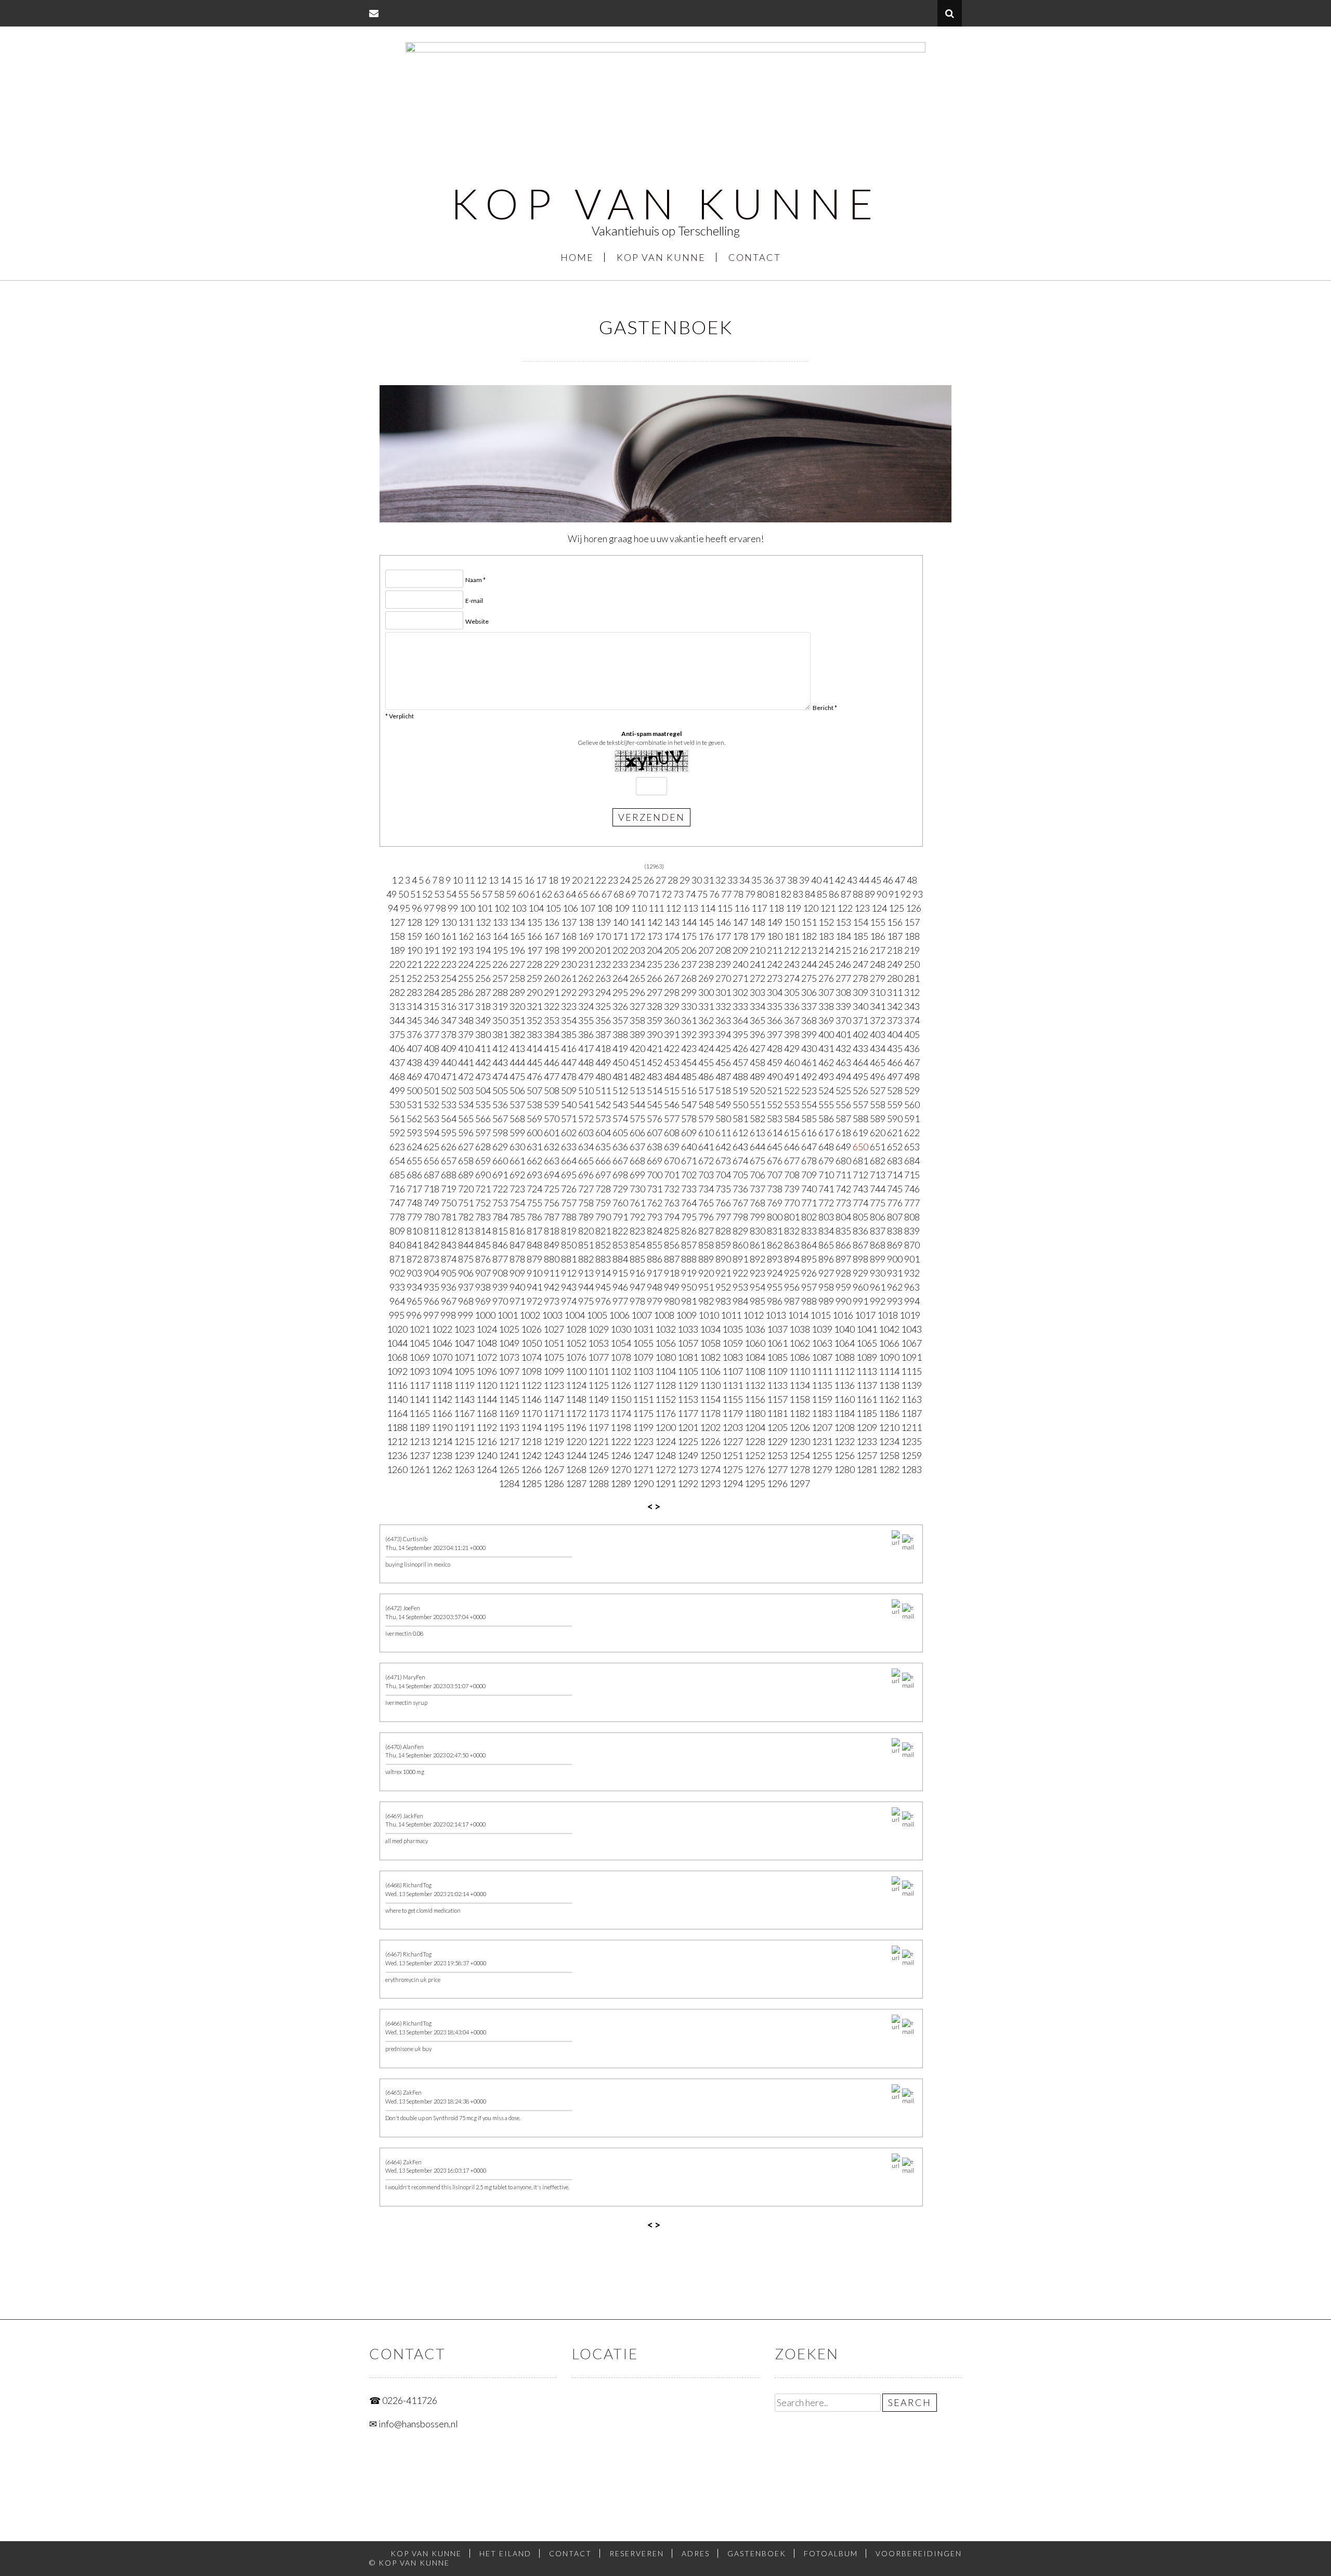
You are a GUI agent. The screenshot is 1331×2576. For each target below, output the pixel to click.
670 (672, 1161)
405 (912, 1034)
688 (449, 1175)
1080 (665, 1357)
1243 (554, 1455)
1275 (733, 1469)
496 (878, 1076)
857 (689, 1245)
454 (689, 1062)
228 (534, 964)
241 (758, 964)
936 (449, 1287)
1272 (665, 1469)
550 (740, 1105)
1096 (487, 1371)
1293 (710, 1483)
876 (483, 1259)
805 (860, 1217)
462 (826, 1062)
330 (689, 1006)
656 (432, 1161)
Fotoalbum (831, 2553)
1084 (755, 1357)
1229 (777, 1441)
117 (759, 908)
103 (519, 908)
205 (672, 950)
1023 (464, 1329)
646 (792, 1147)
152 (826, 922)
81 (774, 894)
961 (878, 1287)
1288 (598, 1483)
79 (750, 894)
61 (535, 894)
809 (397, 1231)
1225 (688, 1441)
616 (809, 1133)
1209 (867, 1427)
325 (603, 1006)
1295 (755, 1483)
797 (723, 1217)
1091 (911, 1357)
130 (449, 922)
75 (702, 894)
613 (758, 1133)
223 (449, 964)
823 (637, 1231)
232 (603, 964)
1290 (643, 1483)
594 (432, 1133)
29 (685, 880)
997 (431, 1315)
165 (517, 936)
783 (483, 1217)
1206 (800, 1427)
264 (620, 978)
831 (775, 1231)
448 (586, 1062)
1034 (710, 1329)
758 (586, 1203)
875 (466, 1259)
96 (417, 908)
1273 (688, 1469)
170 (603, 936)
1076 (576, 1357)
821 (603, 1231)
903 (414, 1273)
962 (895, 1287)
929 (860, 1273)
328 (655, 1006)
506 (517, 1090)
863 (792, 1245)
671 (689, 1161)
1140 (397, 1399)
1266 (531, 1469)
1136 (844, 1385)
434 (878, 1048)
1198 (621, 1427)
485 (689, 1076)
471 (449, 1076)
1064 (844, 1343)
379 (466, 1034)
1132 (755, 1385)
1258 (889, 1455)
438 (414, 1062)
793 (655, 1217)
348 (466, 1020)
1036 (755, 1329)
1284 (509, 1483)
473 (483, 1076)
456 (723, 1062)
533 (449, 1105)
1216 (487, 1441)
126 (914, 908)
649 (843, 1147)
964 (397, 1301)
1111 (822, 1371)
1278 (800, 1469)
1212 (397, 1441)
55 (463, 894)
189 (397, 950)
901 (912, 1259)
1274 (710, 1469)
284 (432, 992)
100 (467, 908)
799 (758, 1217)
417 (586, 1048)
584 (792, 1119)
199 (569, 950)
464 (860, 1062)
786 (534, 1217)
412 (500, 1048)
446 (552, 1062)
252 (414, 978)
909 (517, 1273)
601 (552, 1133)
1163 (911, 1399)
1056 (665, 1343)
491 (792, 1076)
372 (878, 1020)
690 (483, 1175)
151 (809, 922)
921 (723, 1273)
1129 (688, 1385)
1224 (665, 1441)
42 (840, 880)
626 (449, 1147)
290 (534, 992)
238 (706, 964)
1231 (822, 1441)
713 (878, 1175)
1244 (576, 1455)
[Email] (374, 13)
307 (826, 992)
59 (511, 894)
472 (466, 1076)
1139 (911, 1385)
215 (843, 950)
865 (826, 1245)
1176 (665, 1413)
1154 (710, 1399)
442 (483, 1062)
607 (655, 1133)
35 (756, 880)
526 (860, 1090)
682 (878, 1161)
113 (690, 908)
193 (466, 950)
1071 (464, 1357)
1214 (442, 1441)
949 (672, 1287)
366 (775, 1020)
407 (414, 1048)
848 (534, 1245)
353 (552, 1020)
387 (603, 1034)
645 (775, 1147)
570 (552, 1119)
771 (809, 1203)
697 (603, 1175)
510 (586, 1090)
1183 (822, 1413)
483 (655, 1076)
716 (397, 1189)
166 (534, 936)
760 (620, 1203)
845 (483, 1245)
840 (397, 1245)
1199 (643, 1427)
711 (843, 1175)
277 (843, 978)
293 (586, 992)
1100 (576, 1371)
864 (809, 1245)
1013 (776, 1315)
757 (569, 1203)
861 (758, 1245)
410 (466, 1048)
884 (620, 1259)
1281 (867, 1469)
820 (586, 1231)
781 (449, 1217)
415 (552, 1048)
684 (912, 1161)
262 (586, 978)
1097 (509, 1371)
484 (672, 1076)
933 (397, 1287)
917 (655, 1273)
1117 (420, 1385)
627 (466, 1147)
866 (843, 1245)
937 (466, 1287)
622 (912, 1133)
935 (432, 1287)
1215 (464, 1441)
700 (655, 1175)
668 (637, 1161)
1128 (665, 1385)
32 (721, 880)
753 (500, 1203)
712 (860, 1175)
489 (758, 1076)
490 (775, 1076)
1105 (688, 1371)
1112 (844, 1371)
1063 (822, 1343)
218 (895, 950)
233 (620, 964)
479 (586, 1076)
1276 (755, 1469)
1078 (621, 1357)
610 (706, 1133)
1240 (487, 1455)
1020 (397, 1329)
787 (552, 1217)
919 (689, 1273)
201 (603, 950)
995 (397, 1315)
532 (432, 1105)
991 (860, 1301)
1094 (442, 1371)
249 (895, 964)
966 (432, 1301)
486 (706, 1076)
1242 (531, 1455)
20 (577, 880)
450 (620, 1062)
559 (895, 1105)
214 (826, 950)
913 (586, 1273)
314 (414, 1006)
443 (500, 1062)
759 (603, 1203)
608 (672, 1133)
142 (655, 922)
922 (740, 1273)
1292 (688, 1483)
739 (792, 1189)
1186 (889, 1413)
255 (466, 978)
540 (569, 1105)
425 (723, 1048)
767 (740, 1203)
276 (826, 978)
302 (740, 992)
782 (466, 1217)
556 (843, 1105)
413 (517, 1048)
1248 (665, 1455)
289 (517, 992)
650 (861, 1147)
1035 (733, 1329)
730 (637, 1189)
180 (775, 936)
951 (706, 1287)
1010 (709, 1315)
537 (517, 1105)
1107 (733, 1371)
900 (895, 1259)
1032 (665, 1329)
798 (740, 1217)
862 (775, 1245)
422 (672, 1048)
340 (860, 1006)
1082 (710, 1357)
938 (483, 1287)
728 (603, 1189)
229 (552, 964)
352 (534, 1020)
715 (912, 1175)
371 (860, 1020)
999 (465, 1315)
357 (620, 1020)
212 (792, 950)
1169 (509, 1413)
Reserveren (637, 2553)
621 (895, 1133)
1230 (800, 1441)
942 (552, 1287)
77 (726, 894)
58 (499, 894)
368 (809, 1020)
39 (804, 880)
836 (860, 1231)
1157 (777, 1399)
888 (689, 1259)
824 (655, 1231)
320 (517, 1006)
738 (775, 1189)
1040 (844, 1329)
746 (912, 1189)
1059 (733, 1343)
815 (500, 1231)
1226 (710, 1441)
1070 (442, 1357)
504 (483, 1090)
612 (740, 1133)
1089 (867, 1357)
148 (758, 922)
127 (397, 922)
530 (397, 1105)
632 (552, 1147)
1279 (822, 1469)
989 (826, 1301)
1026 (531, 1329)
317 (466, 1006)
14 (505, 880)
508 (552, 1090)
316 (449, 1006)
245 (826, 964)
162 (466, 936)
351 (517, 1020)
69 (631, 894)
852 (603, 1245)
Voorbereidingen (919, 2553)
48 (912, 880)
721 (483, 1189)
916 (637, 1273)
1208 (844, 1427)
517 (706, 1090)
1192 (487, 1427)
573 (603, 1119)
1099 (554, 1371)
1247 (643, 1455)
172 (637, 936)
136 (552, 922)
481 (620, 1076)
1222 (621, 1441)
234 (637, 964)
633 (569, 1147)
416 (569, 1048)
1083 (733, 1357)
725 (552, 1189)
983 (723, 1301)
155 (878, 922)
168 (569, 936)
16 (529, 880)
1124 (576, 1385)
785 (517, 1217)
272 (758, 978)
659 (483, 1161)
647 (809, 1147)
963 (912, 1287)
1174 (621, 1413)
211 (775, 950)
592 (397, 1133)
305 (792, 992)
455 (706, 1062)
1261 (420, 1469)
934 (414, 1287)
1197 (598, 1427)
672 (706, 1161)
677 (792, 1161)
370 (843, 1020)
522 (792, 1090)
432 (843, 1048)
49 (392, 894)
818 (552, 1231)
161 (449, 936)
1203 (733, 1427)
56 (475, 894)
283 (414, 992)
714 (895, 1175)
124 (879, 908)
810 (414, 1231)
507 (534, 1090)
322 (552, 1006)
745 (895, 1189)
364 (740, 1020)
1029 (598, 1329)
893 (775, 1259)
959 (843, 1287)
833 (809, 1231)
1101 (598, 1371)
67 (607, 894)
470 (432, 1076)
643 (740, 1147)
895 (809, 1259)
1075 (554, 1357)
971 (517, 1301)
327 (637, 1006)
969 (483, 1301)
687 (432, 1175)
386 (586, 1034)
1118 (442, 1385)
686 (414, 1175)
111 (656, 908)
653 (912, 1147)
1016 (843, 1315)
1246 (621, 1455)
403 (878, 1034)
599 (517, 1133)
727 (586, 1189)
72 (667, 894)
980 (672, 1301)
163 (483, 936)
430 (809, 1048)
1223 (643, 1441)
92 (906, 894)
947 (637, 1287)
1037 (777, 1329)
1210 (889, 1427)
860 (740, 1245)
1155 (733, 1399)
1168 (487, 1413)
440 (449, 1062)
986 (775, 1301)
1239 (464, 1455)
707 (775, 1175)
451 (637, 1062)
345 (414, 1020)
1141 (420, 1399)
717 (414, 1189)
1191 (464, 1427)
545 (655, 1105)
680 (843, 1161)
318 (483, 1006)
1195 (554, 1427)
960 (860, 1287)
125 (896, 908)
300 (706, 992)
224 (466, 964)
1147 (554, 1399)
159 (414, 936)
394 (723, 1034)
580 (723, 1119)
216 (860, 950)
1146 (531, 1399)
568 (517, 1119)
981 (689, 1301)
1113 (867, 1371)
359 (655, 1020)
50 (403, 894)
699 (637, 1175)
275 (809, 978)
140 (620, 922)
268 (689, 978)
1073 (509, 1357)
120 (811, 908)
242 (775, 964)
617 (826, 1133)
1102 (621, 1371)
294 (603, 992)
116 (742, 908)
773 (843, 1203)
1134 (800, 1385)
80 (762, 894)
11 (469, 880)
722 (500, 1189)
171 (620, 936)
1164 (397, 1413)
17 (541, 880)
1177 (688, 1413)
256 (483, 978)
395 (740, 1034)
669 (655, 1161)
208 (723, 950)
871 (397, 1259)
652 (895, 1147)
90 (882, 894)
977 (620, 1301)
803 (826, 1217)
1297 (800, 1483)
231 (586, 964)
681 (860, 1161)
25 (637, 880)
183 (826, 936)
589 (878, 1119)
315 (432, 1006)
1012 (753, 1315)
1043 (911, 1329)
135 (534, 922)
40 (816, 880)
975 (586, 1301)
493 (826, 1076)
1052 (576, 1343)
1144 (487, 1399)
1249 (688, 1455)
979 (655, 1301)
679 (826, 1161)
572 (586, 1119)
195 (500, 950)
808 (912, 1217)
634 (586, 1147)
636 (620, 1147)
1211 (911, 1427)
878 (517, 1259)
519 (740, 1090)
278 (860, 978)
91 (894, 894)
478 (569, 1076)
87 (846, 894)
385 (569, 1034)
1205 (777, 1427)
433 (860, 1048)
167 (552, 936)
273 (775, 978)
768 (758, 1203)
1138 (889, 1385)
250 (912, 964)
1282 (889, 1469)
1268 (576, 1469)
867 (860, 1245)
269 (706, 978)
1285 (531, 1483)
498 (912, 1076)
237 (689, 964)
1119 (464, 1385)
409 (449, 1048)
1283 (911, 1469)
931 (895, 1273)
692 (517, 1175)
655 (414, 1161)
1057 (688, 1343)
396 (758, 1034)
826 (689, 1231)
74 (690, 894)
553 (792, 1105)
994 (912, 1301)
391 (672, 1034)
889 (706, 1259)
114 (708, 908)
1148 (576, 1399)
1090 (889, 1357)
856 (672, 1245)
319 (500, 1006)
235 (655, 964)
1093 (420, 1371)
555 (826, 1105)
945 (603, 1287)
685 (397, 1175)
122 (845, 908)
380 (483, 1034)
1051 (554, 1343)
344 (397, 1020)
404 (895, 1034)
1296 (777, 1483)
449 (603, 1062)
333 (740, 1006)
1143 (464, 1399)
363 (723, 1020)
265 (637, 978)
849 (552, 1245)
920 (706, 1273)
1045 (420, 1343)
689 (466, 1175)
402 (860, 1034)
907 (483, 1273)
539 (552, 1105)
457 (740, 1062)
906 (466, 1273)
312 (912, 992)
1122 (531, 1385)
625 (432, 1147)
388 (620, 1034)
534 (466, 1105)
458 (758, 1062)
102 (502, 908)
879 (534, 1259)
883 (603, 1259)
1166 (442, 1413)
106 (570, 908)
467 (912, 1062)
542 (603, 1105)
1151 (643, 1399)
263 (603, 978)
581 (740, 1119)
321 (534, 1006)
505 (500, 1090)
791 (620, 1217)
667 (620, 1161)
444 (517, 1062)
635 (603, 1147)
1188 (397, 1427)
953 (740, 1287)
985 (758, 1301)
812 (449, 1231)
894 (792, 1259)
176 (706, 936)
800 (775, 1217)
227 (517, 964)
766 (723, 1203)
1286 (554, 1483)
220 (397, 964)
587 (843, 1119)
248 (878, 964)
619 (860, 1133)
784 (500, 1217)
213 (809, 950)
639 (672, 1147)
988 (809, 1301)
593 (414, 1133)
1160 (844, 1399)
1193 (509, 1427)
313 (397, 1006)
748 (414, 1203)
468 (397, 1076)
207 (706, 950)
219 (912, 950)
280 (895, 978)
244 (809, 964)
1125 (598, 1385)
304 (775, 992)
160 (432, 936)
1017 (865, 1315)
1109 (777, 1371)
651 (878, 1147)
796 (706, 1217)
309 (860, 992)
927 (826, 1273)
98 (441, 908)
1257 (867, 1455)
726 (569, 1189)
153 (843, 922)
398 (792, 1034)
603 (586, 1133)
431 (826, 1048)
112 (673, 908)
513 (637, 1090)
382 (517, 1034)
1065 (867, 1343)
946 (620, 1287)
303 (758, 992)
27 (661, 880)
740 (809, 1189)
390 (655, 1034)
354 (569, 1020)
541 (586, 1105)
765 (706, 1203)
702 (689, 1175)
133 (500, 922)
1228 (755, 1441)
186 (878, 936)
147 (740, 922)
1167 (464, 1413)
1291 (665, 1483)
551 (758, 1105)
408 (432, 1048)
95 (405, 908)
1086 (800, 1357)
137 (569, 922)
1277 (777, 1469)
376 (414, 1034)
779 (414, 1217)
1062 (800, 1343)
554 (809, 1105)
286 (466, 992)
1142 (442, 1399)
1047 (464, 1343)
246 (843, 964)
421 (655, 1048)
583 (775, 1119)
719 (449, 1189)
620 (878, 1133)
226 (500, 964)
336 (792, 1006)
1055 (643, 1343)
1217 (509, 1441)
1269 (598, 1469)
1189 (420, 1427)
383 (534, 1034)
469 (414, 1076)
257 (500, 978)
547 (689, 1105)
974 (569, 1301)
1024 (487, 1329)
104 (536, 908)
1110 (800, 1371)
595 (449, 1133)
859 (723, 1245)
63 (559, 894)
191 (432, 950)
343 (912, 1006)
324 (586, 1006)
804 (843, 1217)
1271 (643, 1469)
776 (895, 1203)
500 (414, 1090)
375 (397, 1034)
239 (723, 964)
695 (569, 1175)
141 (637, 922)
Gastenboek (757, 2553)
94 (393, 908)
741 (826, 1189)
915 (620, 1273)
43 (852, 880)
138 (586, 922)
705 (740, 1175)
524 (826, 1090)
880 (552, 1259)
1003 (552, 1315)
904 (432, 1273)
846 (500, 1245)
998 (448, 1315)
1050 (531, 1343)
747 (397, 1203)
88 (858, 894)
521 (775, 1090)
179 (758, 936)
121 (828, 908)
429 (792, 1048)
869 (895, 1245)
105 (553, 908)
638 (655, 1147)
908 (500, 1273)
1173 (598, 1413)
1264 (487, 1469)
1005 (597, 1315)
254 (449, 978)
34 (745, 880)
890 (723, 1259)
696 (586, 1175)
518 (723, 1090)
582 (758, 1119)
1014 (798, 1315)
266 (655, 978)
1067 (911, 1343)
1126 (621, 1385)
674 (740, 1161)
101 (485, 908)
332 (723, 1006)
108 (605, 908)
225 (483, 964)
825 (672, 1231)
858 (706, 1245)
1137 (867, 1385)
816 (517, 1231)
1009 (686, 1315)
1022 (442, 1329)
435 (895, 1048)
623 (397, 1147)
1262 (442, 1469)
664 (569, 1161)
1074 (531, 1357)
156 (895, 922)
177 (723, 936)
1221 (598, 1441)
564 (449, 1119)
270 (723, 978)
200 (586, 950)
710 (826, 1175)
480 (603, 1076)
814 (483, 1231)
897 (843, 1259)
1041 (867, 1329)
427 (758, 1048)
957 (809, 1287)
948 (655, 1287)
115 (725, 908)
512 (620, 1090)
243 (792, 964)
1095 (464, 1371)
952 (723, 1287)
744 (878, 1189)
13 (493, 880)
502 (449, 1090)
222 (432, 964)
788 (569, 1217)
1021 (420, 1329)
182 (809, 936)
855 (655, 1245)
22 (601, 880)
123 (862, 908)
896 (826, 1259)
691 (500, 1175)
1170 (531, 1413)
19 (565, 880)
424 (706, 1048)
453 (672, 1062)
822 (620, 1231)
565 (466, 1119)
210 (758, 950)
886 (655, 1259)
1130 (710, 1385)
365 (758, 1020)
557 (860, 1105)
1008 (664, 1315)
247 (860, 964)
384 (552, 1034)
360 (672, 1020)
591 (912, 1119)
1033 (688, 1329)
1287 (576, 1483)
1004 (575, 1315)
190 (414, 950)
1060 (755, 1343)
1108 (755, 1371)
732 (672, 1189)
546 (672, 1105)
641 (706, 1147)
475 (517, 1076)
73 (678, 894)
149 (775, 922)
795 (689, 1217)
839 (912, 1231)
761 (637, 1203)
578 (689, 1119)
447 (569, 1062)
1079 (643, 1357)
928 (843, 1273)
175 (689, 936)
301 (723, 992)
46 (888, 880)
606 (637, 1133)
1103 (643, 1371)
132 (483, 922)
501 (432, 1090)
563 (432, 1119)
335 (775, 1006)
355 (586, 1020)
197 (534, 950)
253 (432, 978)
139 (603, 922)
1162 (889, 1399)
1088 (844, 1357)
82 (786, 894)
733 (689, 1189)
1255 (822, 1455)
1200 (665, 1427)
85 (822, 894)
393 (706, 1034)
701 (672, 1175)
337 (809, 1006)
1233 (867, 1441)
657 (449, 1161)
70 (643, 894)
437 (397, 1062)
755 (534, 1203)
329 (672, 1006)
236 (672, 964)
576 (655, 1119)
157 (912, 922)
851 (586, 1245)
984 (740, 1301)
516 (689, 1090)
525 (843, 1090)
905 (449, 1273)
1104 (665, 1371)
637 (637, 1147)
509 (569, 1090)
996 (414, 1315)
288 (500, 992)
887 (672, 1259)
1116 (397, 1385)
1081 (688, 1357)
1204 (755, 1427)
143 (672, 922)
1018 (888, 1315)
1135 (822, 1385)
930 (878, 1273)
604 (603, 1133)
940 (517, 1287)
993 (895, 1301)
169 (586, 936)
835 (843, 1231)
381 (500, 1034)
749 (432, 1203)
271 (740, 978)
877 (500, 1259)
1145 (509, 1399)
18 (553, 880)
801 (792, 1217)
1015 (820, 1315)
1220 (576, 1441)
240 (740, 964)
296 (637, 992)
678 (809, 1161)
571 (569, 1119)
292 (569, 992)
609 (689, 1133)
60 (523, 894)
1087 (822, 1357)
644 (758, 1147)
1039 (822, 1329)
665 (586, 1161)
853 (620, 1245)
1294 (733, 1483)
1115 (911, 1371)
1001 (507, 1315)
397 (775, 1034)
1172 (576, 1413)
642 (723, 1147)
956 (792, 1287)
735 (723, 1189)
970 (500, 1301)
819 (569, 1231)
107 (588, 908)
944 (586, 1287)
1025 (509, 1329)
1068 (397, 1357)
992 (878, 1301)
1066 (889, 1343)
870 (912, 1245)
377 (432, 1034)
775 (878, 1203)
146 (723, 922)
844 (466, 1245)
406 (397, 1048)
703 (706, 1175)
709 (809, 1175)
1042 (889, 1329)
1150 (621, 1399)
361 (689, 1020)
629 (500, 1147)
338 (826, 1006)
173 (655, 936)
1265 (509, 1469)
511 (603, 1090)
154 (860, 922)
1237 (420, 1455)
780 (432, 1217)
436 (912, 1048)
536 (500, 1105)
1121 (509, 1385)
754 (517, 1203)
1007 (642, 1315)
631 (534, 1147)
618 (843, 1133)
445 (534, 1062)
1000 (485, 1315)
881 (569, 1259)
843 (449, 1245)
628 (483, 1147)
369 (826, 1020)
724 (534, 1189)
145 (706, 922)
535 (483, 1105)
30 (697, 880)
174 (672, 936)
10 (458, 880)
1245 (598, 1455)
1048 (487, 1343)
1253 (777, 1455)
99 (453, 908)
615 (792, 1133)
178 (740, 936)
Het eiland (505, 2553)
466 (895, 1062)
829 (740, 1231)
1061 (777, 1343)
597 (483, 1133)
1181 (777, 1413)
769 (775, 1203)
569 (534, 1119)
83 (798, 894)
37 (780, 880)
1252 (755, 1455)
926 (809, 1273)
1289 (621, 1483)
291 (552, 992)
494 (843, 1076)
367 (792, 1020)
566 (483, 1119)
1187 (911, 1413)
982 (706, 1301)
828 (723, 1231)
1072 (487, 1357)
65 (583, 894)
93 (918, 894)
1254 (800, 1455)
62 (547, 894)
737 (758, 1189)
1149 (598, 1399)
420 (637, 1048)
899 (878, 1259)
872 (414, 1259)
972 (534, 1301)
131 (466, 922)
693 (534, 1175)
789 (586, 1217)
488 (740, 1076)
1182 (800, 1413)
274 (792, 978)
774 (860, 1203)
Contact (755, 257)
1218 (531, 1441)
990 (843, 1301)
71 (655, 894)
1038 (800, 1329)
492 (809, 1076)
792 (637, 1217)
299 (689, 992)
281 (912, 978)
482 (637, 1076)
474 (500, 1076)
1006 (619, 1315)
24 (625, 880)
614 (775, 1133)
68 (619, 894)
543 (620, 1105)
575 (637, 1119)
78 (738, 894)
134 (517, 922)
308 (843, 992)
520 (758, 1090)
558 (878, 1105)
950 (689, 1287)
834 (826, 1231)
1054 (621, 1343)
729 (620, 1189)
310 (878, 992)
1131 (733, 1385)
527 (878, 1090)
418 (603, 1048)
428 (775, 1048)
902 (397, 1273)
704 (723, 1175)
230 (569, 964)
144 (689, 922)
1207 (822, 1427)
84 (810, 894)
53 (439, 894)
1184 (844, 1413)
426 (740, 1048)
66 (595, 894)
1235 (911, 1441)
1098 (531, 1371)
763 (672, 1203)
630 (517, 1147)
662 (534, 1161)
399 (809, 1034)
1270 (621, 1469)
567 (500, 1119)
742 (843, 1189)
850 (569, 1245)
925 (792, 1273)
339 (843, 1006)
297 (655, 992)
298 (672, 992)
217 (878, 950)
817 (534, 1231)
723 (517, 1189)
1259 (911, 1455)
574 (620, 1119)
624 (414, 1147)
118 (776, 908)
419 (620, 1048)
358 (637, 1020)
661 (517, 1161)
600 (534, 1133)
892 (758, 1259)
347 (449, 1020)
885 (637, 1259)
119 (793, 908)
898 (860, 1259)
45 (876, 880)
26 (649, 880)
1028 (576, 1329)
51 (415, 894)
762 (655, 1203)
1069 (420, 1357)
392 (689, 1034)
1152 (665, 1399)
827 (706, 1231)
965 (414, 1301)
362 (706, 1020)
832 (792, 1231)
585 (809, 1119)
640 (689, 1147)
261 (569, 978)
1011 (731, 1315)
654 (397, 1161)
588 (860, 1119)
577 (672, 1119)
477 (552, 1076)
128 (414, 922)
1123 (554, 1385)
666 (603, 1161)
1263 (464, 1469)
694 (552, 1175)
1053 (598, 1343)
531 (414, 1105)
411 (483, 1048)
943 (569, 1287)
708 (792, 1175)
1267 (554, 1469)
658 (466, 1161)
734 (706, 1189)
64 (571, 894)
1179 (733, 1413)
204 (655, 950)
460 (792, 1062)
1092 (397, 1371)
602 (569, 1133)
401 (843, 1034)
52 (427, 894)
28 (673, 880)
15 (517, 880)
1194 (531, 1427)
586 (826, 1119)
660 (500, 1161)
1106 (710, 1371)
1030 (621, 1329)
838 (895, 1231)
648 (826, 1147)
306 (809, 992)
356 (603, 1020)
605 (620, 1133)
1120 (487, 1385)
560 (912, 1105)
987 (792, 1301)
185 (860, 936)
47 (900, 880)
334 (758, 1006)
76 (714, 894)
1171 (554, 1413)
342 (895, 1006)
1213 (420, 1441)
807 (895, 1217)
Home (577, 257)
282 (397, 992)
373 (895, 1020)
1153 (688, 1399)
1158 (800, 1399)
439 (432, 1062)
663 (552, 1161)
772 (826, 1203)
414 (534, 1048)
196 (517, 950)
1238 (442, 1455)
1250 (710, 1455)
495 (860, 1076)
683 (895, 1161)
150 (792, 922)
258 (517, 978)
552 (775, 1105)
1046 (442, 1343)
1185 (867, 1413)
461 (809, 1062)
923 (758, 1273)
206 (689, 950)
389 (637, 1034)
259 (534, 978)
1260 (397, 1469)
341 (878, 1006)
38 (792, 880)
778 (397, 1217)
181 (792, 936)
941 (534, 1287)
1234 (889, 1441)
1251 (733, 1455)
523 (809, 1090)
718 (432, 1189)
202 (620, 950)
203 (637, 950)
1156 (755, 1399)
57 (487, 894)
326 (620, 1006)
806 (878, 1217)
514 (655, 1090)
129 (432, 922)
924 (775, 1273)
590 (895, 1119)
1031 (643, 1329)
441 (466, 1062)
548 (706, 1105)
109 (622, 908)
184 (843, 936)
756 (552, 1203)
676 (775, 1161)
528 (895, 1090)
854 (637, 1245)
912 (569, 1273)
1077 (598, 1357)
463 (843, 1062)
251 (397, 978)
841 (414, 1245)
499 (397, 1090)
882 (586, 1259)
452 (655, 1062)
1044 (397, 1343)
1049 (509, 1343)
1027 (554, 1329)
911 (552, 1273)
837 (878, 1231)
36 (768, 880)
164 (500, 936)
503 (466, 1090)
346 (432, 1020)
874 (449, 1259)
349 (483, 1020)
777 (912, 1203)
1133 (777, 1385)
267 (672, 978)
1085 (777, 1357)
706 (758, 1175)
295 (620, 992)
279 (878, 978)
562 (414, 1119)
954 (758, 1287)
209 (740, 950)
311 (895, 992)
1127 (643, 1385)
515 (672, 1090)
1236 (397, 1455)
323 (569, 1006)
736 (740, 1189)
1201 (688, 1427)
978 (637, 1301)
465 (878, 1062)
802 (809, 1217)
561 (397, 1119)
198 (552, 950)
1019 (910, 1315)
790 (603, 1217)
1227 (733, 1441)
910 (534, 1273)
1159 (822, 1399)
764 (689, 1203)
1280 (844, 1469)
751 (466, 1203)
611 (723, 1133)
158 (397, 936)
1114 (889, 1371)
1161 (867, 1399)
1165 (420, 1413)
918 (672, 1273)
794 (672, 1217)
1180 (755, 1413)
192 (449, 950)
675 (758, 1161)
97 (429, 908)
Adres (696, 2553)
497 (895, 1076)
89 (870, 894)
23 (613, 880)
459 (775, 1062)
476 (534, 1076)
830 (758, 1231)
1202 (710, 1427)
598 (500, 1133)
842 (432, 1245)
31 (709, 880)
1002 (530, 1315)
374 (912, 1020)
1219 (554, 1441)
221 (414, 964)
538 (534, 1105)
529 (912, 1090)
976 (603, 1301)
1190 (442, 1427)
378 (449, 1034)
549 (723, 1105)
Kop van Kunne (665, 203)
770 (792, 1203)
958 (826, 1287)
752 (483, 1203)
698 (620, 1175)
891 (740, 1259)
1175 (643, 1413)
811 (432, 1231)
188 (912, 936)
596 (466, 1133)
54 (451, 894)
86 (834, 894)
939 (500, 1287)
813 (466, 1231)
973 (552, 1301)
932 (912, 1273)
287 (483, 992)
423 (689, 1048)
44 (864, 880)
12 (481, 880)
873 (432, 1259)
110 (639, 908)
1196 (576, 1427)
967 (449, 1301)
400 (826, 1034)
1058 (710, 1343)
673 (723, 1161)
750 (449, 1203)
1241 (509, 1455)
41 (828, 880)
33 (733, 880)
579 (706, 1119)
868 (878, 1245)
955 (775, 1287)
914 (603, 1273)
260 (552, 978)
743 (860, 1189)
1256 (844, 1455)
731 (655, 1189)
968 (466, 1301)
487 (723, 1076)
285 (449, 992)
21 (589, 880)
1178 (710, 1413)
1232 (844, 1441)
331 (706, 1006)
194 (483, 950)
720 (466, 1189)
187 (895, 936)
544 (637, 1105)
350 (500, 1020)
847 (517, 1245)
